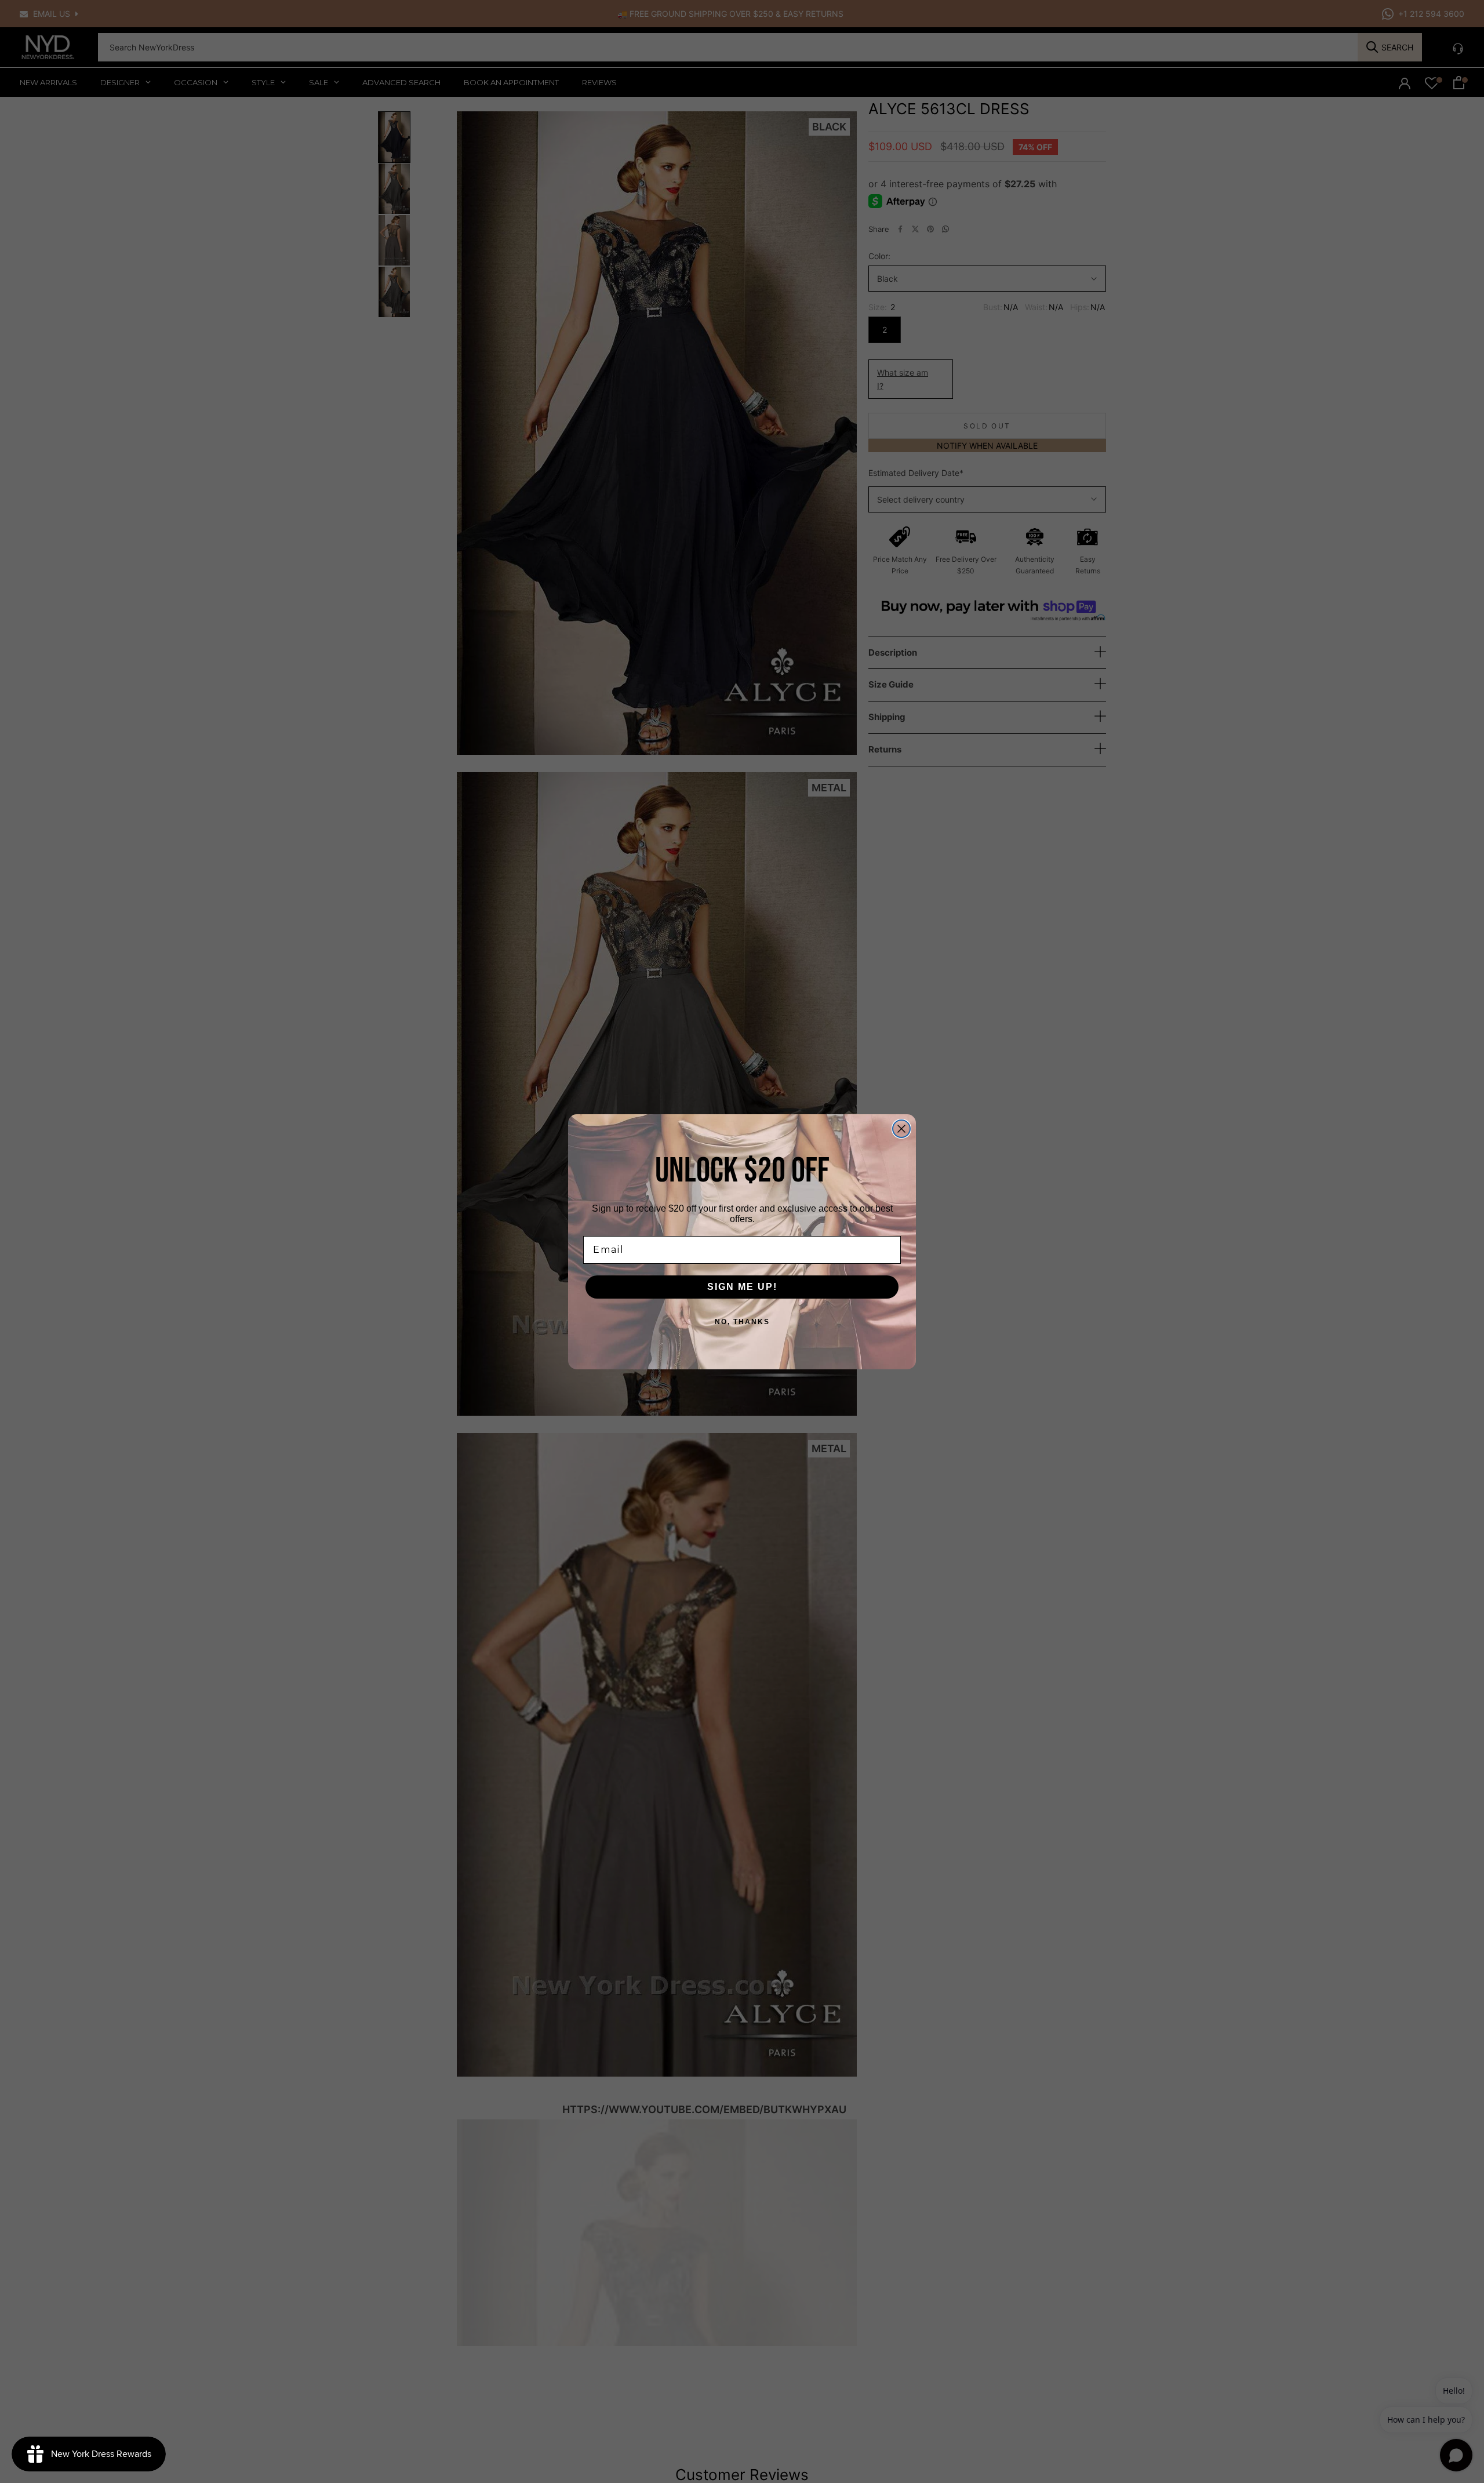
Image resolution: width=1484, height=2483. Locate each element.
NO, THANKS (742, 1322)
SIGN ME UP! (742, 1287)
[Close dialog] (901, 1129)
